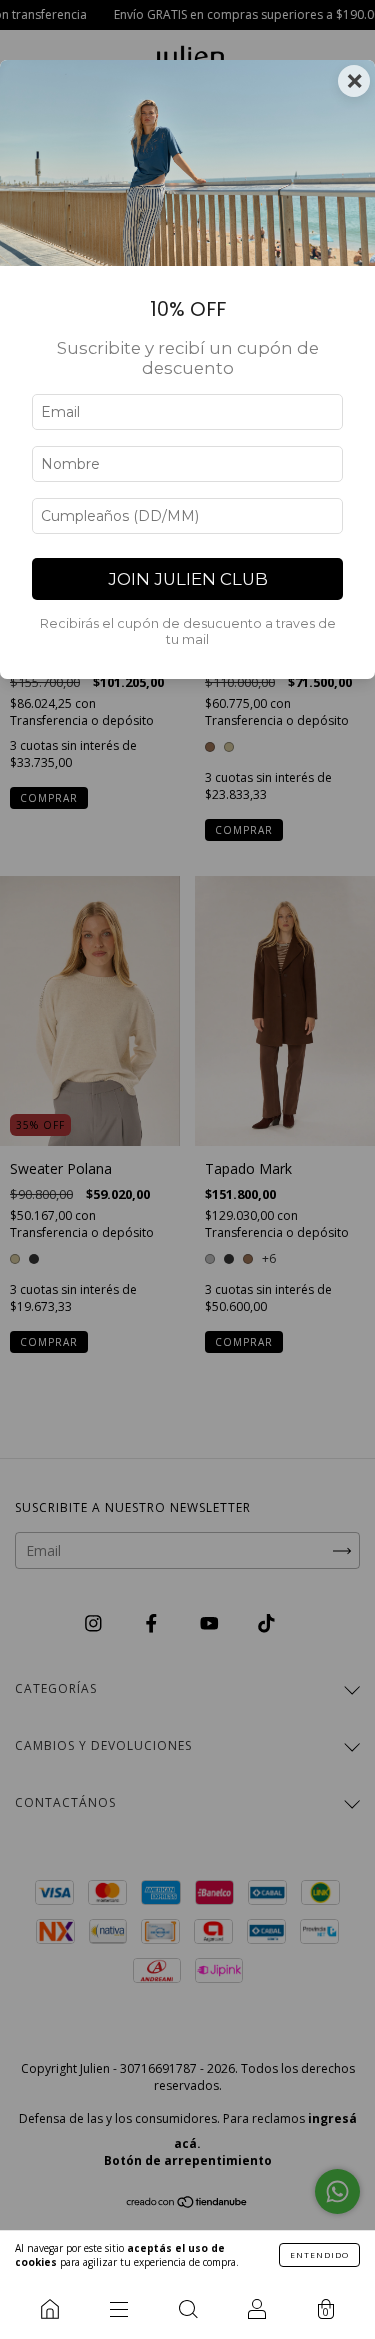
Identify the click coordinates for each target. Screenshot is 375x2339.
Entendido (319, 2254)
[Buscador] (187, 2309)
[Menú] (118, 2309)
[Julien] (49, 2309)
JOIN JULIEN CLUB (188, 579)
